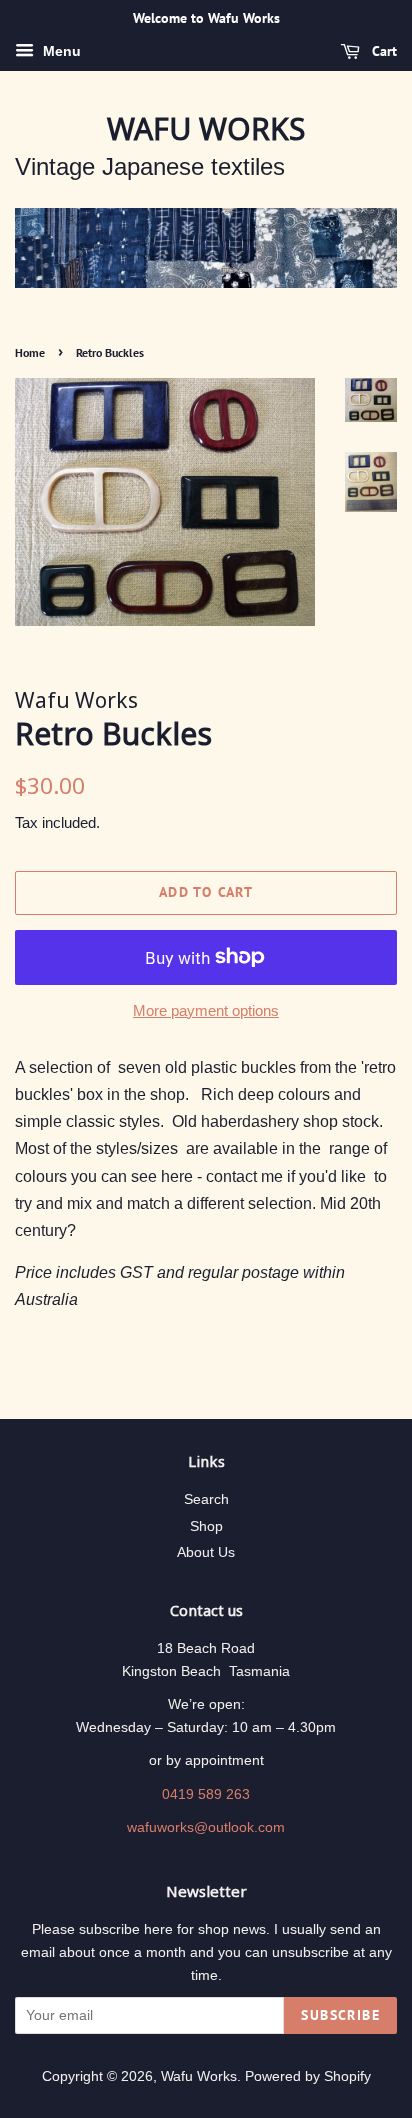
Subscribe (340, 2015)
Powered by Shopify (308, 2076)
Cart (382, 51)
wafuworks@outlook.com (206, 1827)
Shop (206, 1526)
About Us (206, 1552)
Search (206, 1499)
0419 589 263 (206, 1794)
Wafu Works (206, 129)
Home (30, 352)
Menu (60, 51)
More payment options (206, 1010)
